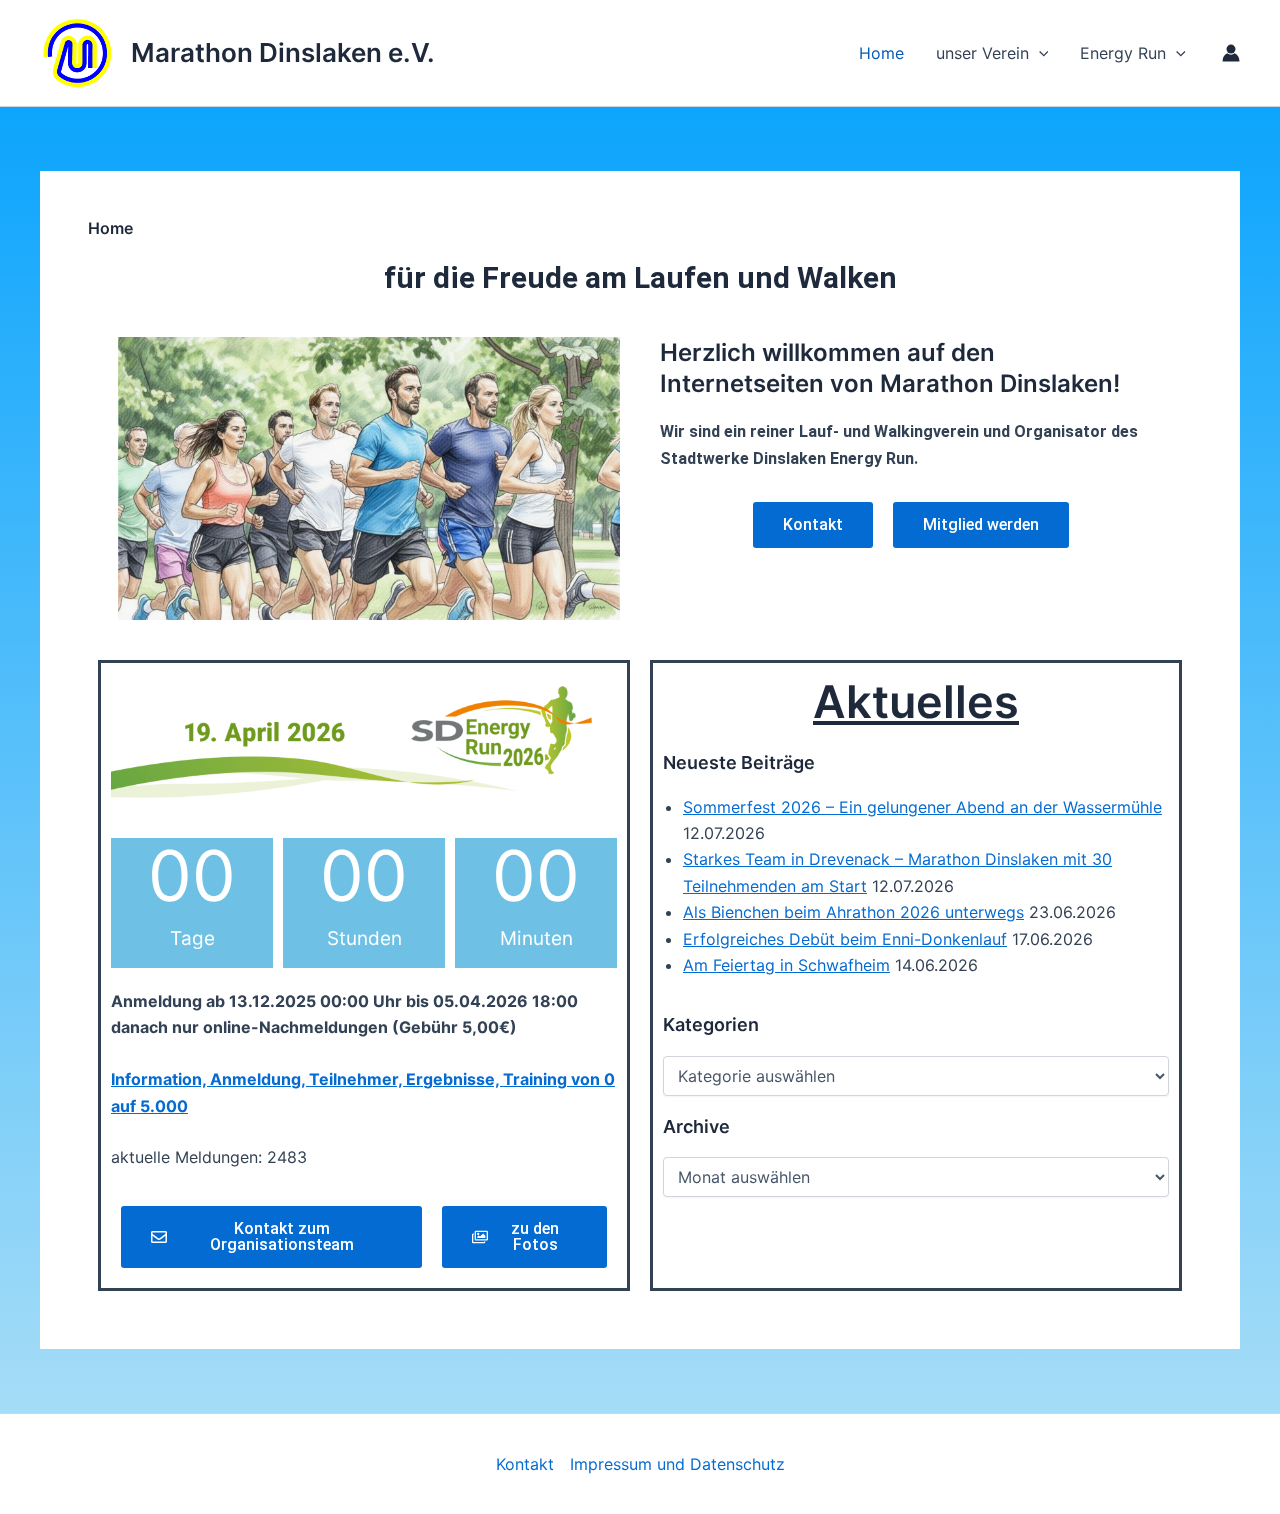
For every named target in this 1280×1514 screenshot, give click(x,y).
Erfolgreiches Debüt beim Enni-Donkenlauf (845, 939)
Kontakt (525, 1464)
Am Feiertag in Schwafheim (786, 965)
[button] (1176, 53)
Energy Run (1123, 53)
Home (881, 53)
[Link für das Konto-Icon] (1231, 53)
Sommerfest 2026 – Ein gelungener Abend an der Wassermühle (922, 807)
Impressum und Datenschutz (677, 1464)
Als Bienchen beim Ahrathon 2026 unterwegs (853, 912)
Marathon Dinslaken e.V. (283, 52)
